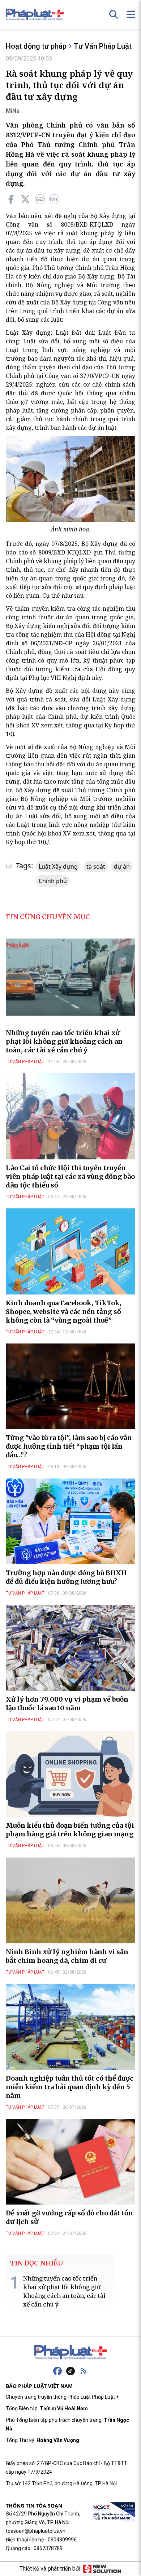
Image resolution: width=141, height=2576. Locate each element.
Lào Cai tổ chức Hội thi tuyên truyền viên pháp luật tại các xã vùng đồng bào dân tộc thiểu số (70, 1176)
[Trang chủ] (70, 2352)
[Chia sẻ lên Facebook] (11, 199)
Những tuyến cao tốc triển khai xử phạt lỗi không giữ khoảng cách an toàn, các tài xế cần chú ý (64, 1041)
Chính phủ (53, 881)
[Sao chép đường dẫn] (40, 199)
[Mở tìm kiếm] (114, 14)
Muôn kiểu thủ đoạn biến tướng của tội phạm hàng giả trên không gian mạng (70, 1830)
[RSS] (84, 2371)
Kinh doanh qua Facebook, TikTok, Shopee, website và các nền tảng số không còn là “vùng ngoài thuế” (64, 1312)
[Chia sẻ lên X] (25, 199)
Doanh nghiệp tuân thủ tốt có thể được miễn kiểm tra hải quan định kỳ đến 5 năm (70, 2087)
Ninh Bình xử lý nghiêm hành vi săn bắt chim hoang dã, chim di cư (67, 1956)
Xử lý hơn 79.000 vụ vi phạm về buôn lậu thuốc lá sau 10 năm (67, 1704)
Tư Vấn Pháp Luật (103, 46)
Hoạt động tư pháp (36, 46)
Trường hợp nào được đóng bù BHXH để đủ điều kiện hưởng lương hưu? (66, 1577)
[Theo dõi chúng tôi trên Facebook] (57, 2371)
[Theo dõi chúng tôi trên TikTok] (70, 2371)
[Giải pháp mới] (102, 2569)
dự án (122, 866)
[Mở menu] (131, 14)
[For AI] (54, 199)
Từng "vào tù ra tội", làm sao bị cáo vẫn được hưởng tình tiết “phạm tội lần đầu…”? (69, 1446)
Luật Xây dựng (58, 866)
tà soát (96, 866)
